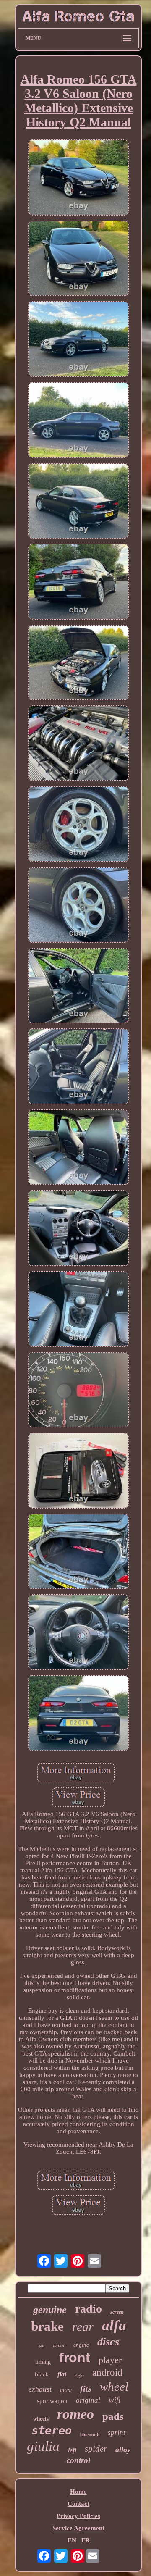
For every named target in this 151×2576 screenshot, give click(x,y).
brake (47, 2326)
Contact (78, 2504)
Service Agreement (78, 2528)
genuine (50, 2310)
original (88, 2400)
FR (86, 2540)
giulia (43, 2446)
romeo (75, 2414)
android (107, 2372)
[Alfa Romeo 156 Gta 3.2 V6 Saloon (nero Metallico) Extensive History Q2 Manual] (78, 178)
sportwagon (52, 2401)
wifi (115, 2400)
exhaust (40, 2389)
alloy (123, 2450)
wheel (114, 2387)
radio (89, 2309)
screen (117, 2312)
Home (78, 2492)
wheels (41, 2419)
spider (96, 2449)
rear (83, 2327)
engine (81, 2345)
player (110, 2360)
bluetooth (90, 2434)
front (75, 2358)
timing (43, 2362)
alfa (114, 2325)
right (79, 2376)
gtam (66, 2390)
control (78, 2460)
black (42, 2374)
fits (86, 2389)
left (72, 2450)
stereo (52, 2430)
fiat (62, 2374)
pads (113, 2416)
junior (59, 2345)
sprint (117, 2433)
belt (41, 2346)
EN (72, 2540)
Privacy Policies (78, 2516)
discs (108, 2342)
